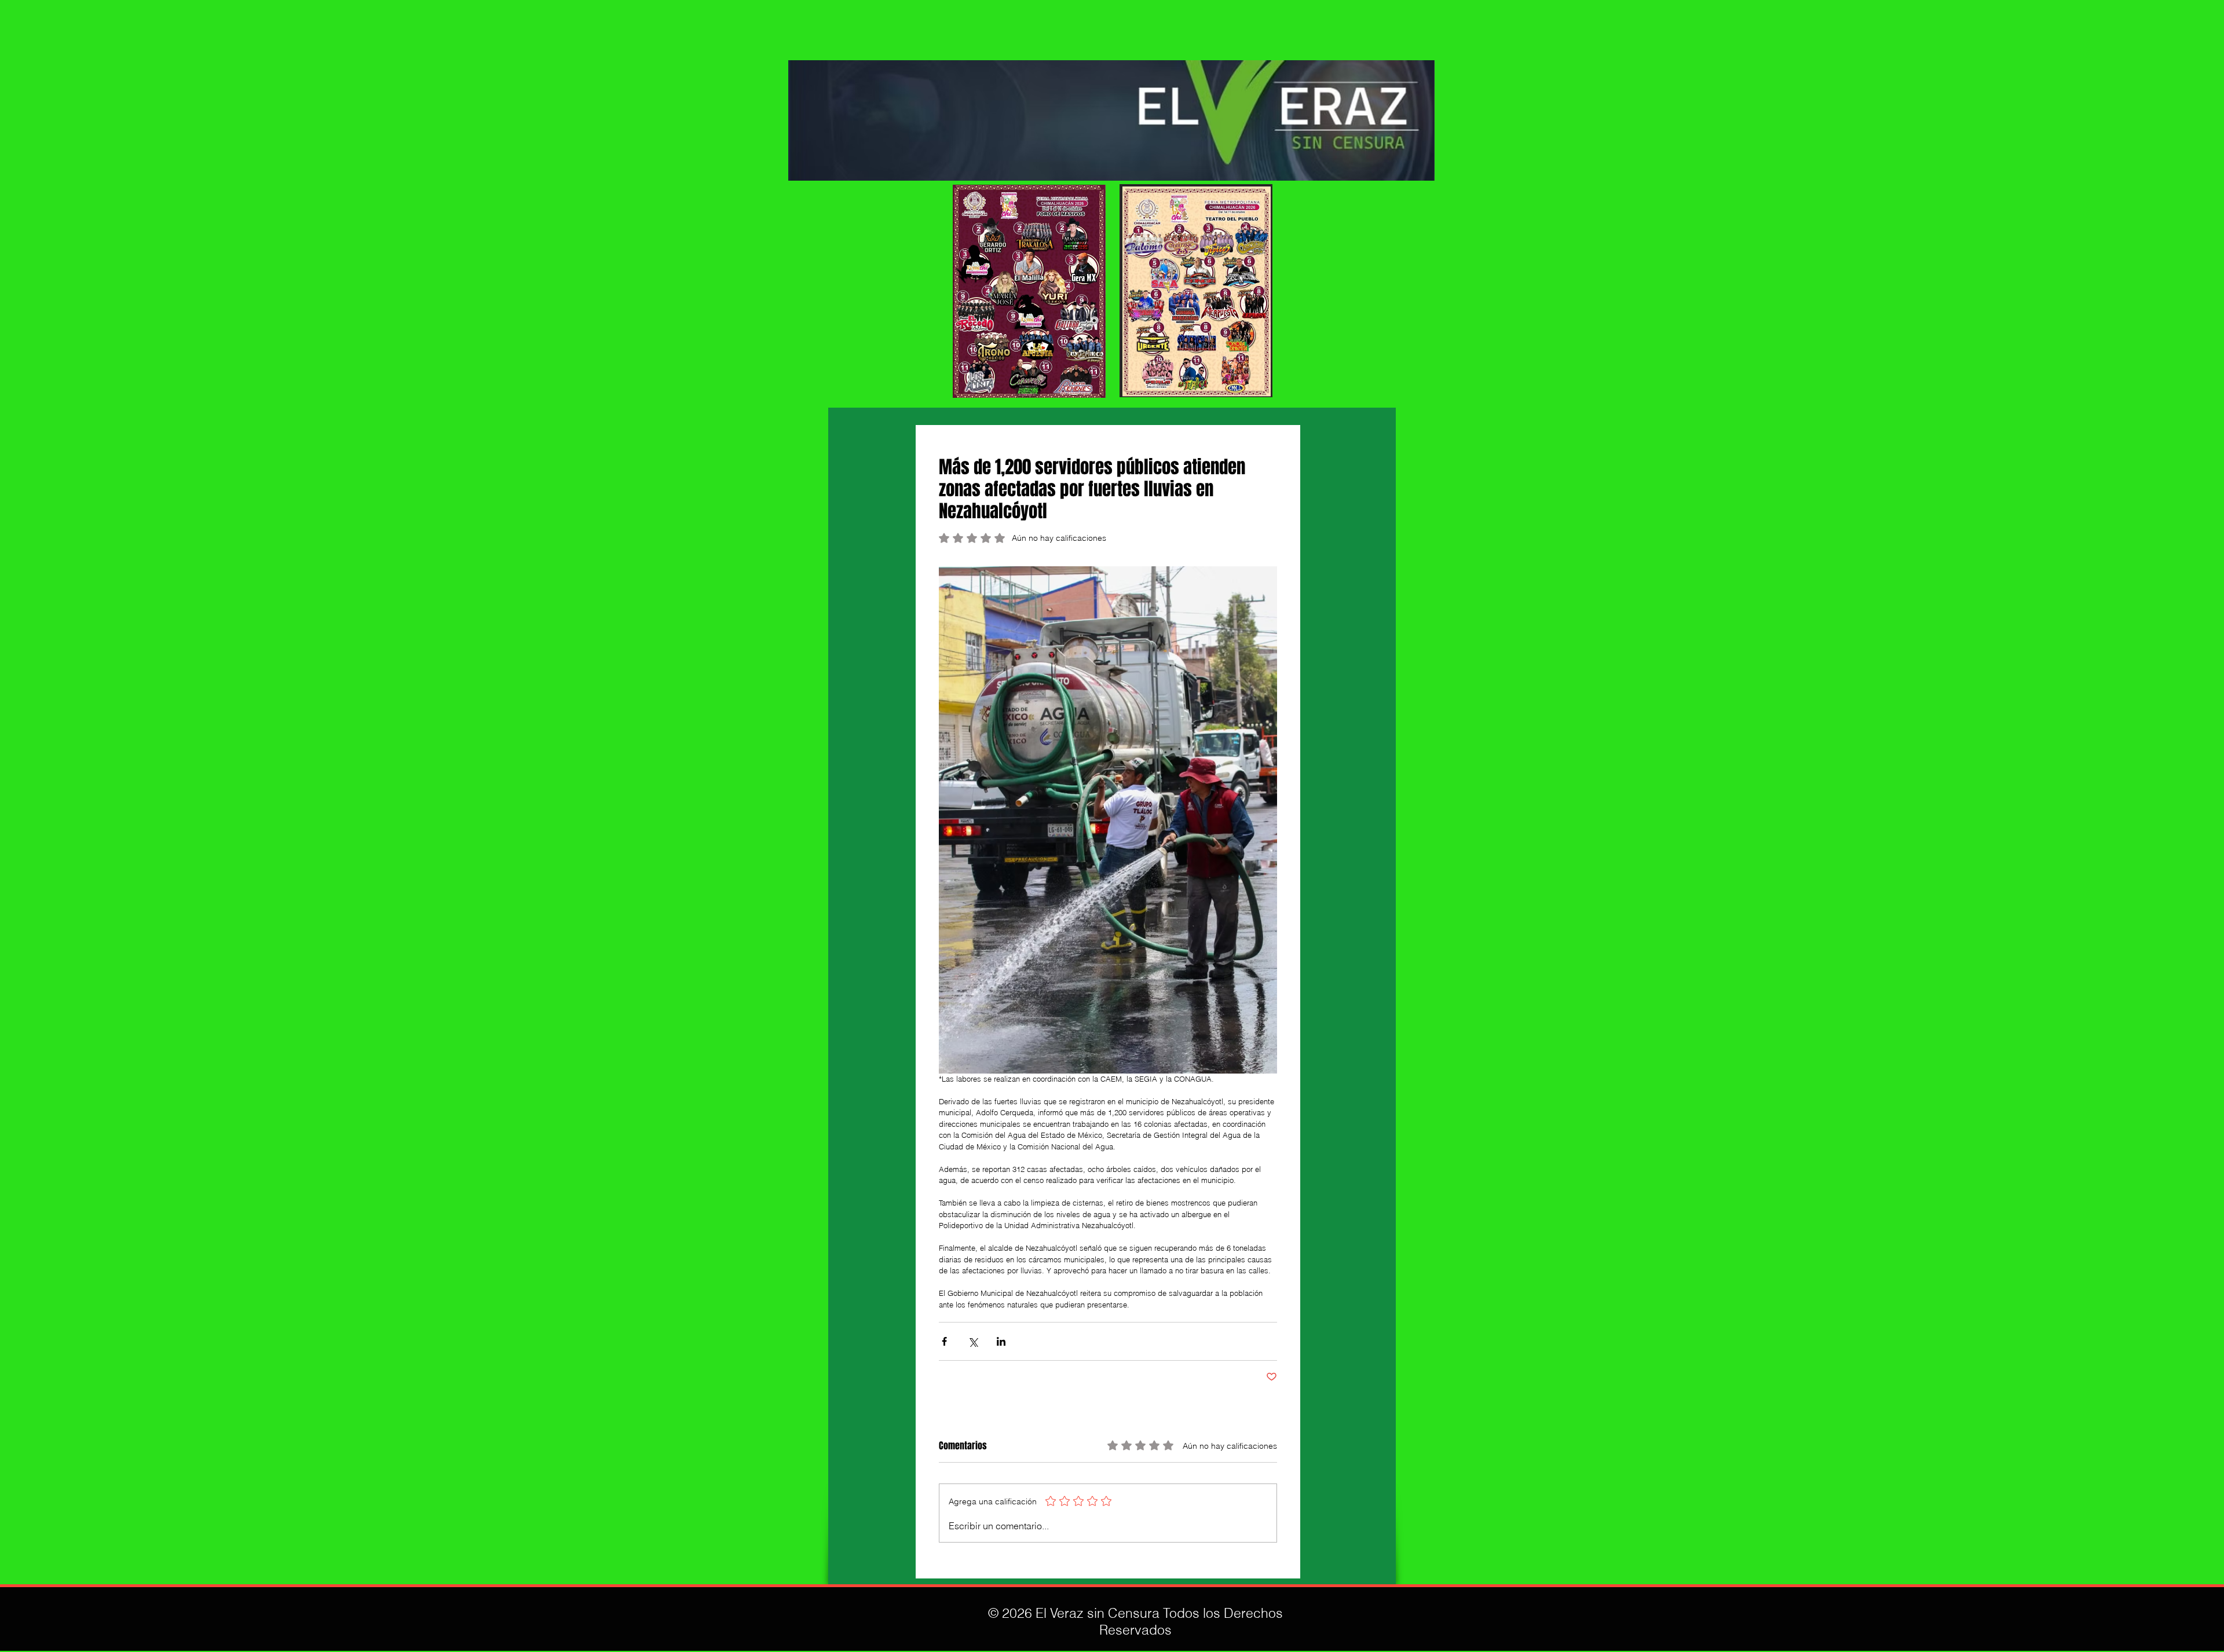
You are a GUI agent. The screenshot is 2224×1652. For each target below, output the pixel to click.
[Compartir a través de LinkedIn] (1001, 1341)
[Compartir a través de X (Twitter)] (973, 1341)
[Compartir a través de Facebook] (944, 1341)
